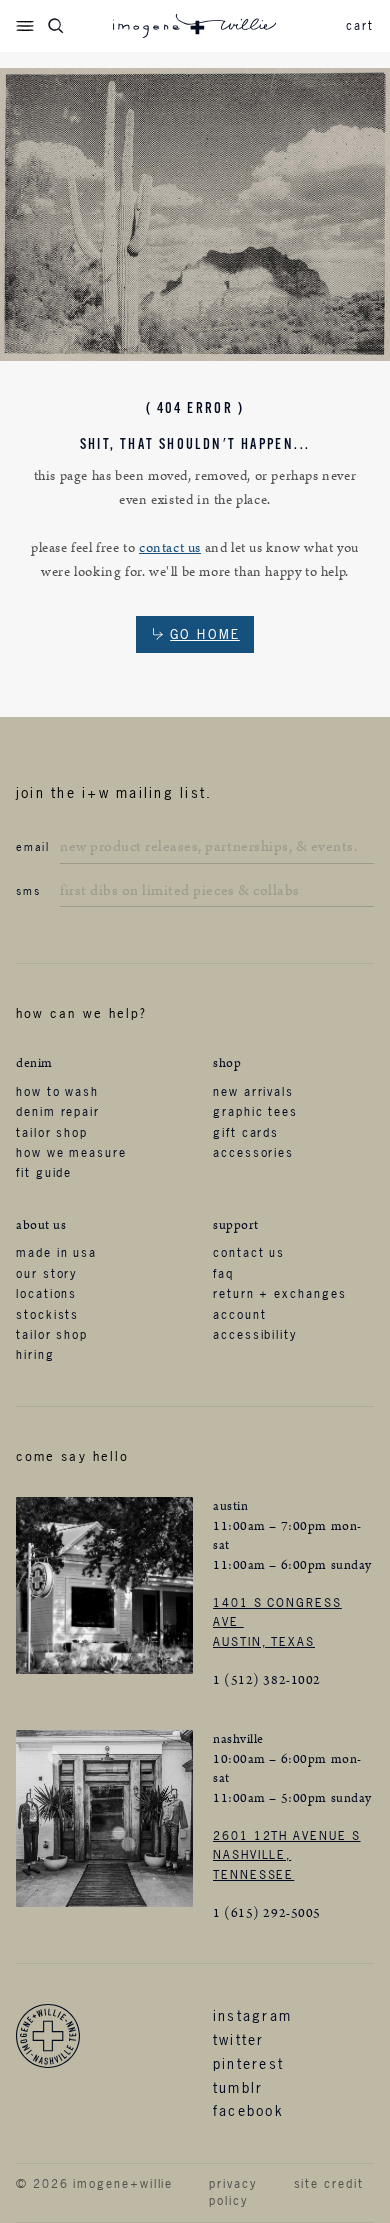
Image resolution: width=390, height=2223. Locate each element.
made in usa (56, 1253)
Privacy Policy (232, 2192)
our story (46, 1274)
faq (223, 1274)
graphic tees (255, 1112)
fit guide (44, 1173)
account (239, 1315)
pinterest (248, 2063)
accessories (253, 1153)
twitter (239, 2039)
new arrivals (253, 1092)
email (33, 847)
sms (28, 891)
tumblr (238, 2087)
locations (46, 1294)
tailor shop (52, 1133)
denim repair (58, 1112)
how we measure (71, 1153)
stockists (47, 1315)
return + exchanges (280, 1294)
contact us (170, 548)
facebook (248, 2110)
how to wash (57, 1092)
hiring (35, 1355)
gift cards (246, 1133)
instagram (252, 2015)
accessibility (255, 1335)
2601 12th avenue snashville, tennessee (287, 1855)
